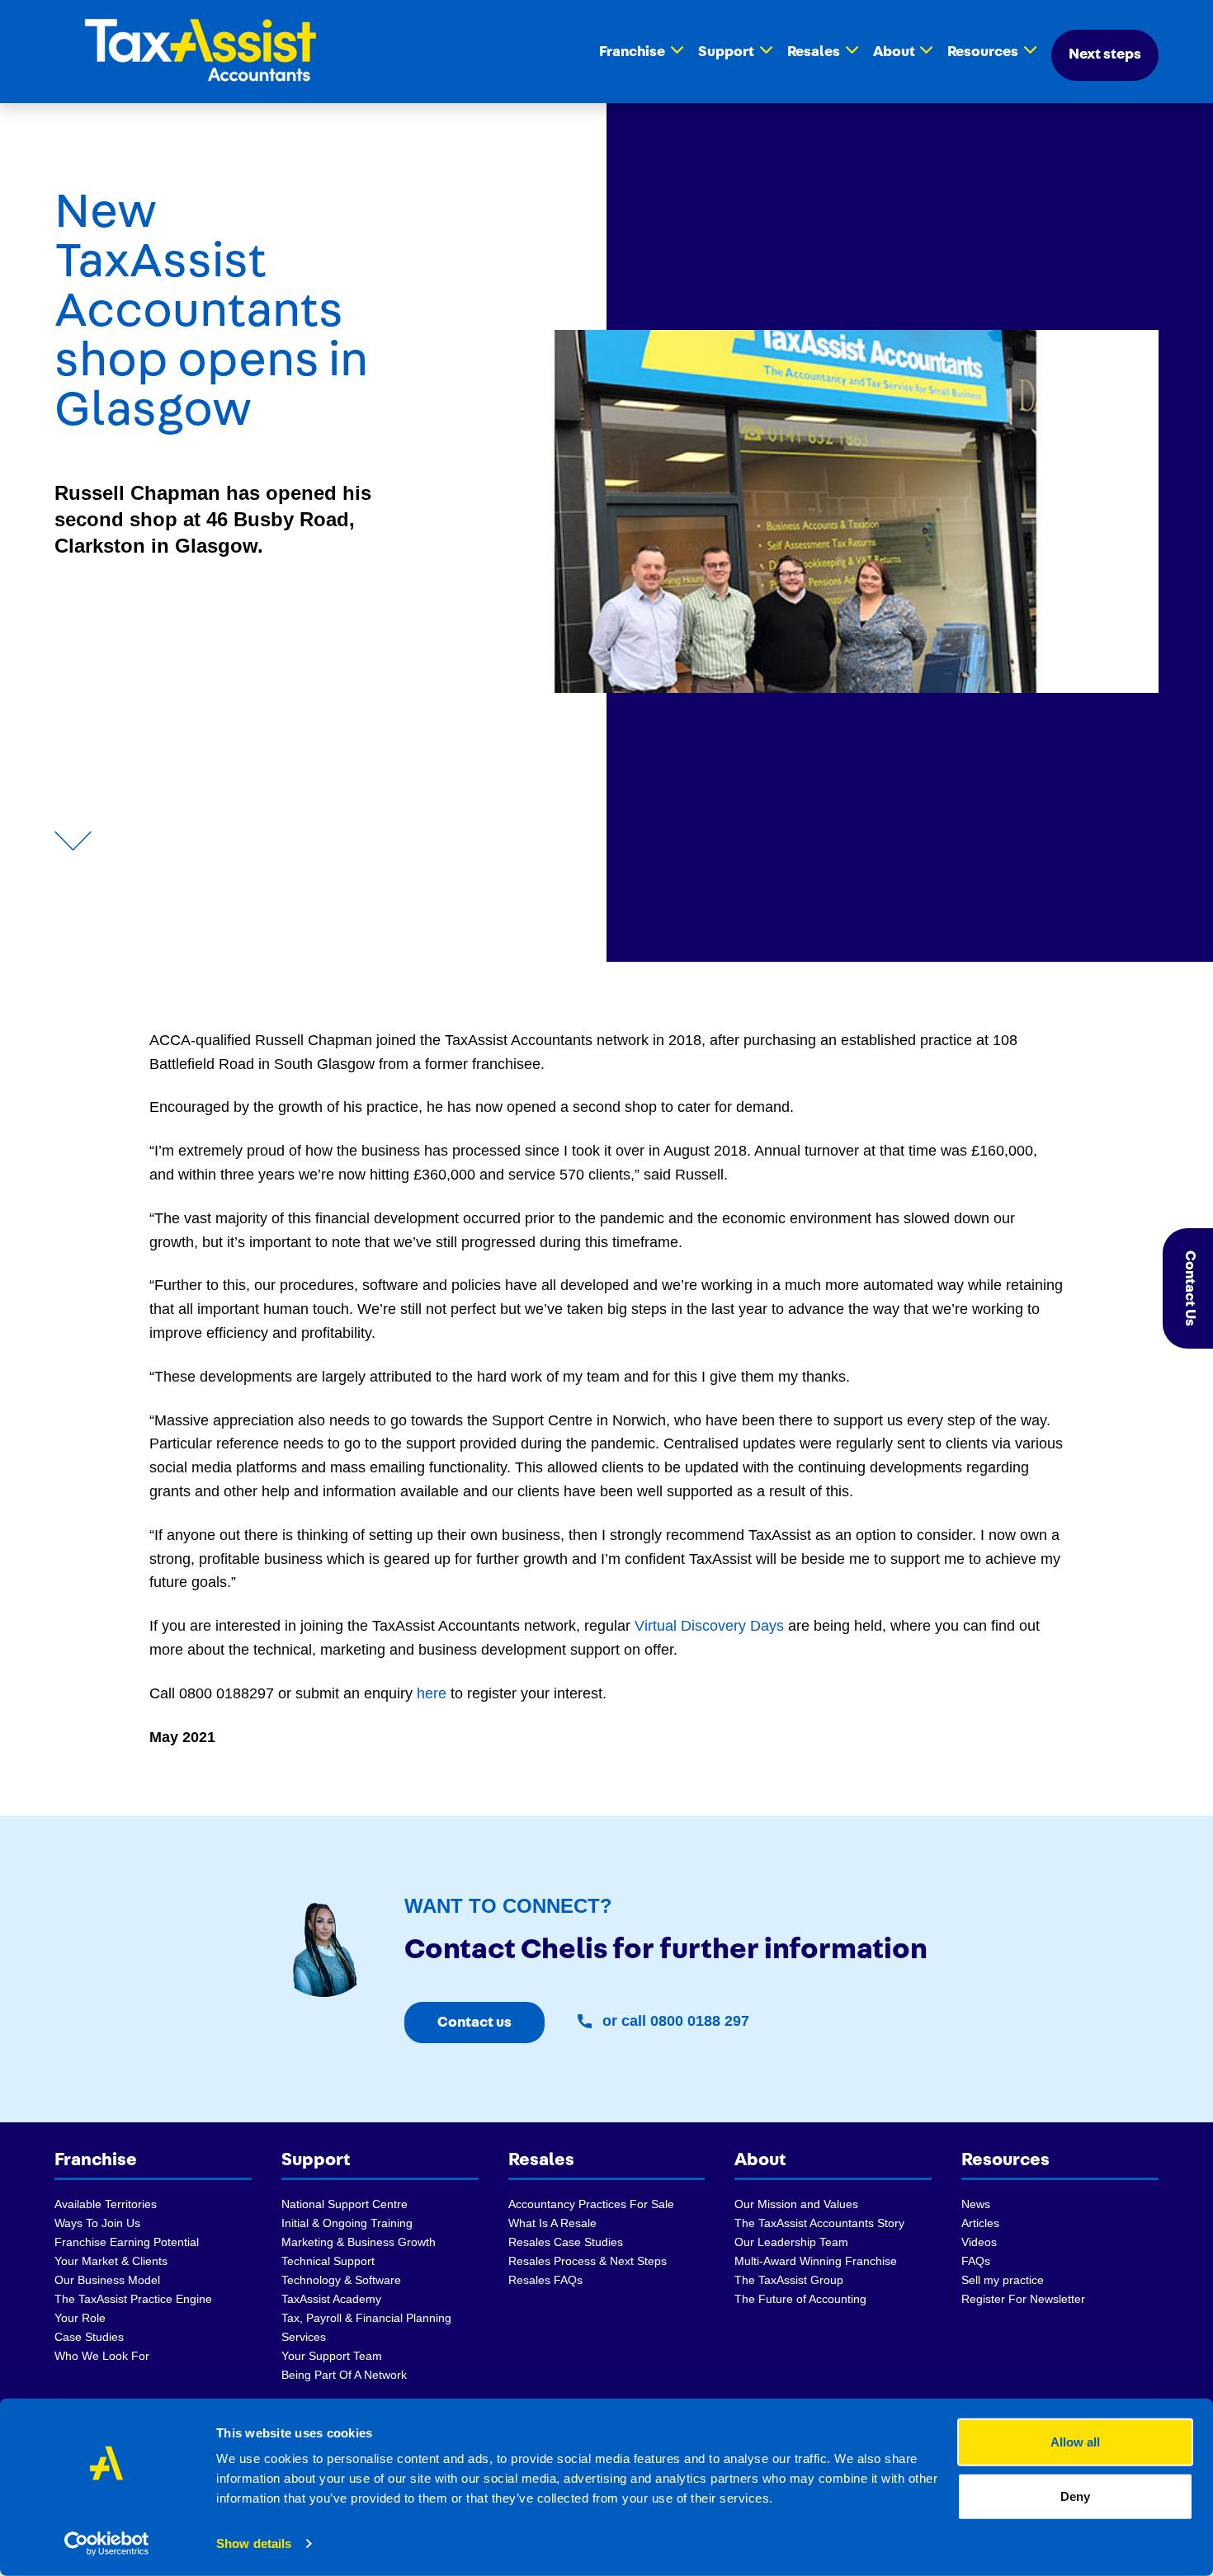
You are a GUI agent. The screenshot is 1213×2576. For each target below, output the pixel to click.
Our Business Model (107, 2280)
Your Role (80, 2318)
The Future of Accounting (800, 2299)
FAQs (976, 2261)
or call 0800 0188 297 (674, 2021)
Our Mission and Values (796, 2204)
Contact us (474, 2023)
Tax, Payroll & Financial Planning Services (366, 2327)
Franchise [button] (632, 52)
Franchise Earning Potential (127, 2242)
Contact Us (1190, 1288)
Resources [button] (983, 52)
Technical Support (328, 2261)
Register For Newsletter (1023, 2299)
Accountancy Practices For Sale (591, 2204)
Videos (979, 2242)
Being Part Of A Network (344, 2375)
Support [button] (726, 52)
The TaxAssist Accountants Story (819, 2223)
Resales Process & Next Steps (588, 2261)
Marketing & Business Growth (359, 2242)
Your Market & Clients (111, 2261)
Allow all (1075, 2442)
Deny (1075, 2496)
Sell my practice (1003, 2280)
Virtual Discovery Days (709, 1626)
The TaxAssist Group (789, 2280)
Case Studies (89, 2337)
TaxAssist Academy (331, 2299)
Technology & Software (341, 2280)
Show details (254, 2543)
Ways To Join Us (97, 2223)
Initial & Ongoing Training (347, 2223)
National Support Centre (345, 2204)
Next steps (1105, 54)
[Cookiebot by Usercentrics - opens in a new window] (107, 2544)
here (432, 1693)
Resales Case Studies (566, 2242)
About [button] (894, 52)
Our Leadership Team (791, 2242)
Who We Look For (102, 2356)
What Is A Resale (552, 2223)
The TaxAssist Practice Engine (133, 2299)
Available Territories (106, 2204)
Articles (980, 2223)
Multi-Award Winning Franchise (816, 2261)
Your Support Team (332, 2356)
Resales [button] (814, 52)
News (976, 2204)
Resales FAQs (545, 2280)
